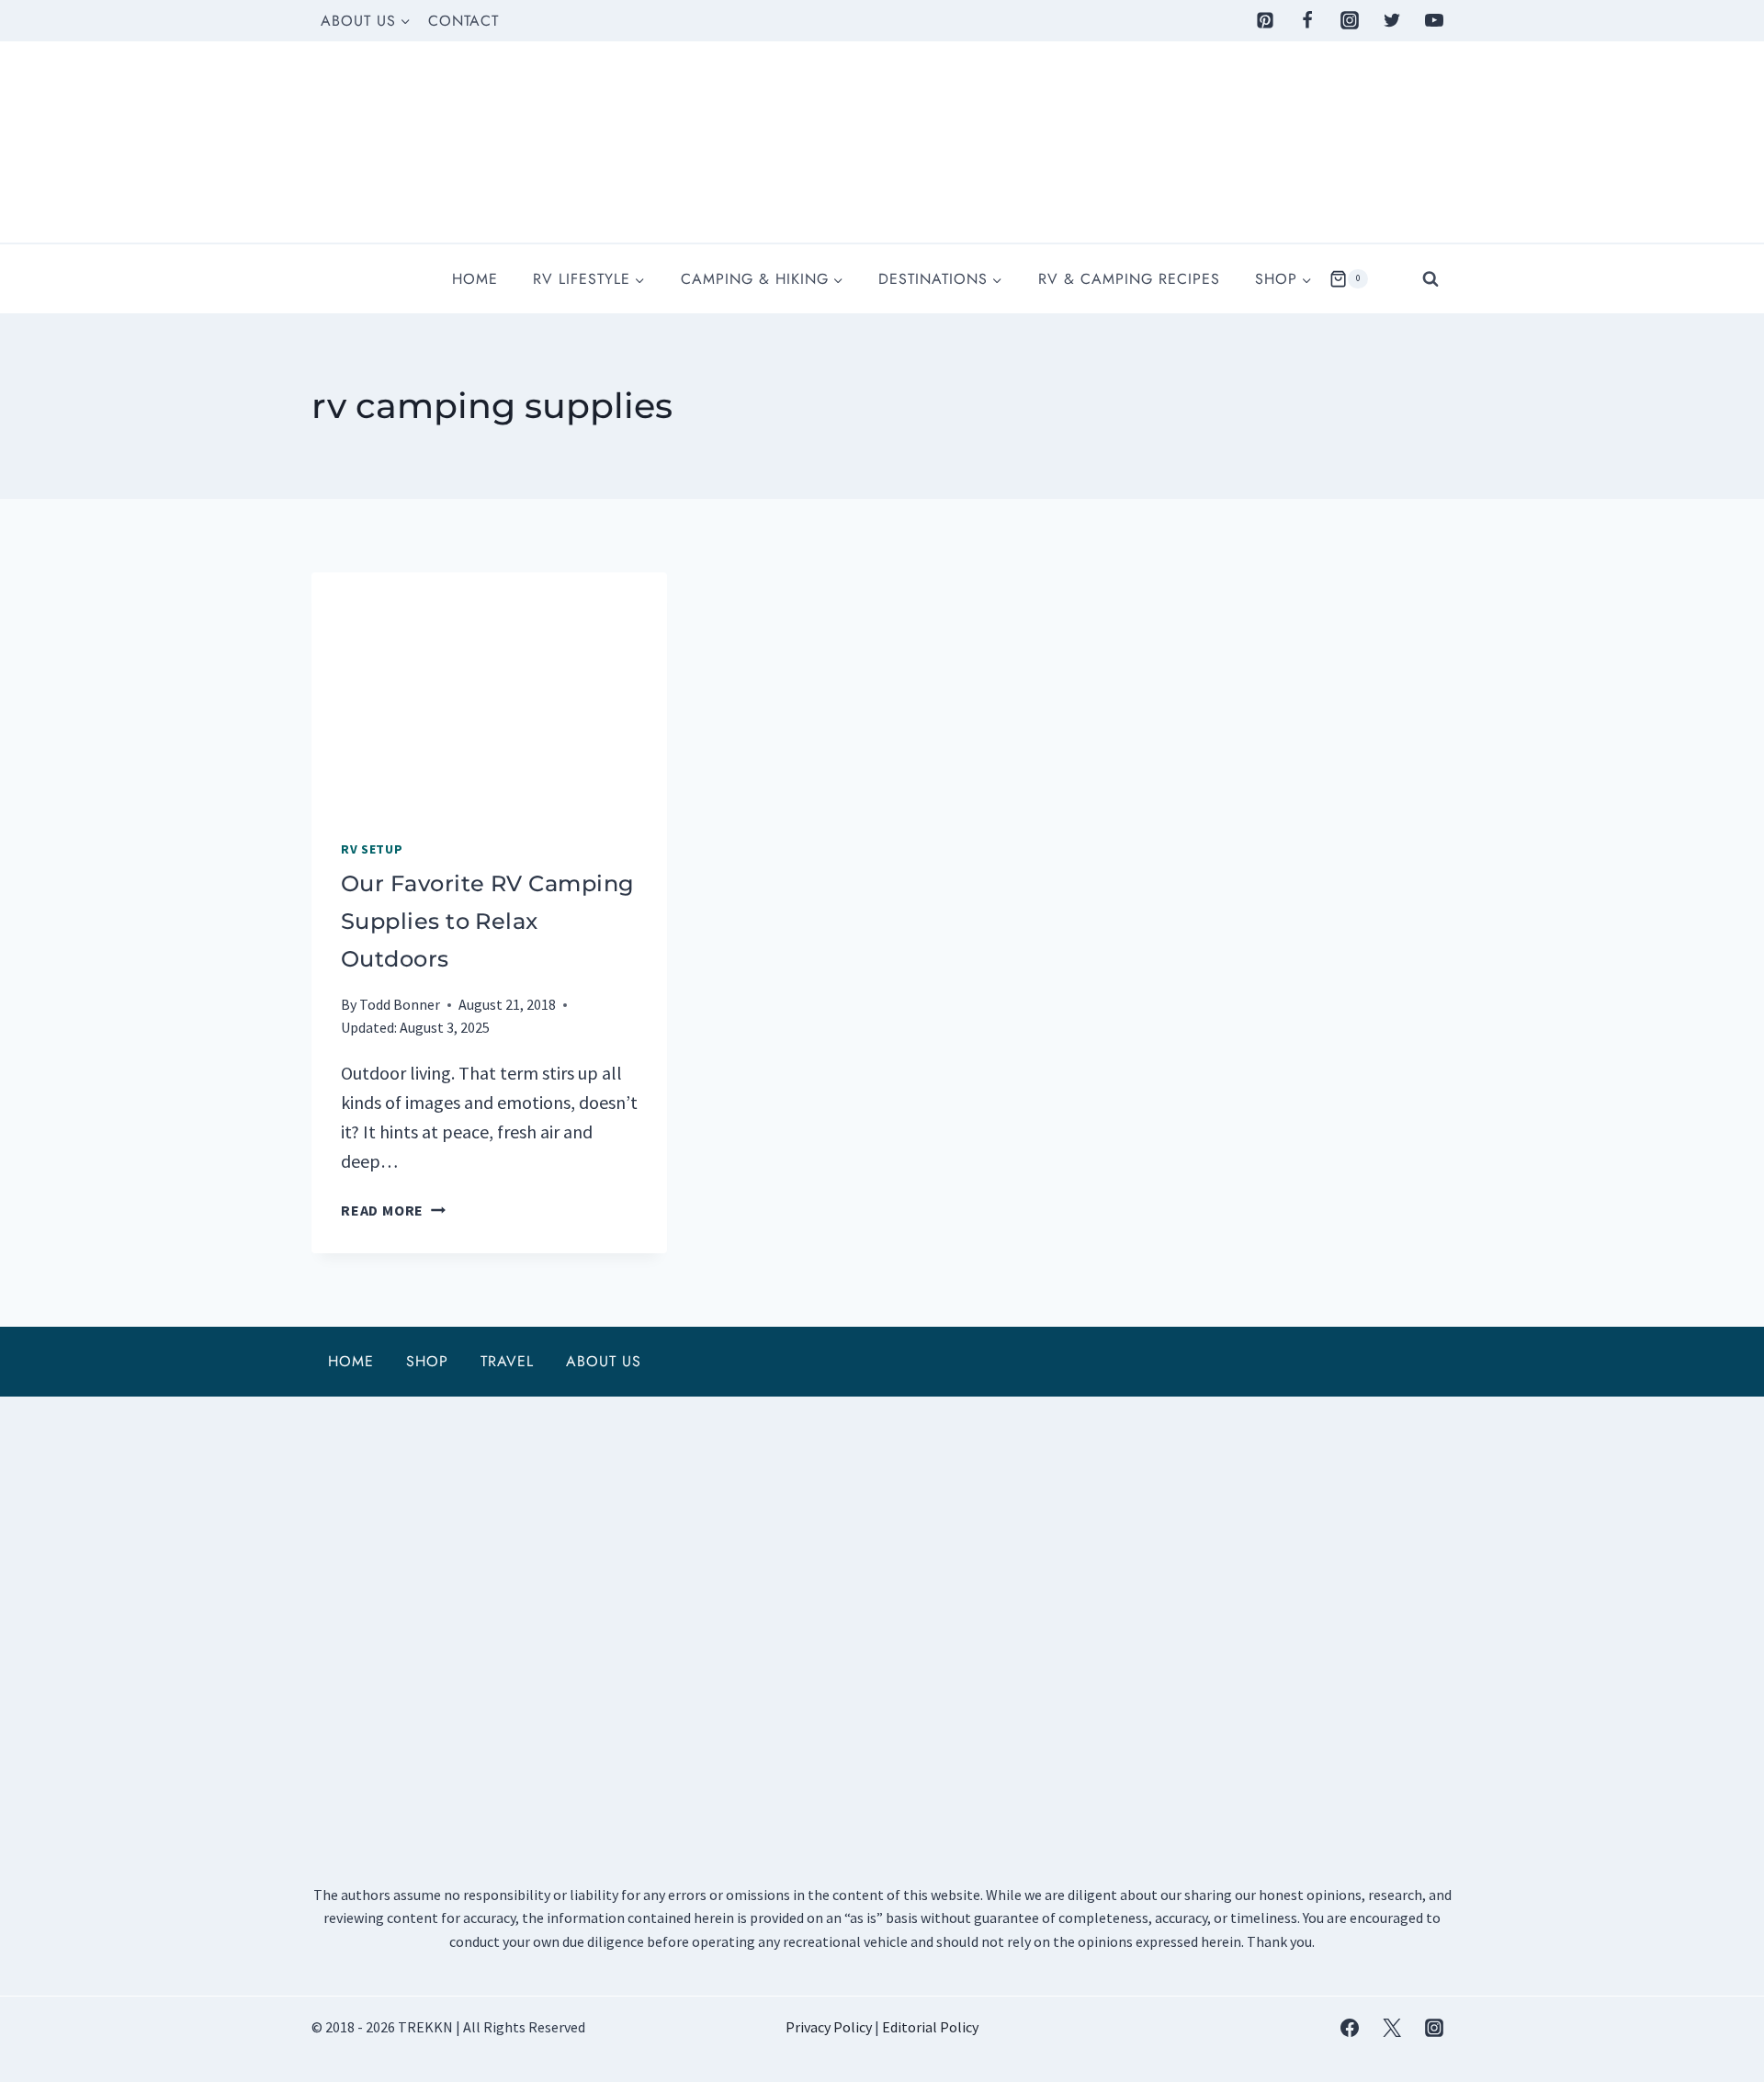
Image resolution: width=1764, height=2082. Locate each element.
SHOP (427, 1361)
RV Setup (372, 849)
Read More (393, 1210)
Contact (464, 21)
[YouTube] (1434, 20)
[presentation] (489, 691)
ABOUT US (604, 1361)
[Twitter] (1392, 20)
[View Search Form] (1430, 278)
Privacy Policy (829, 2027)
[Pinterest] (1265, 20)
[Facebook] (1307, 20)
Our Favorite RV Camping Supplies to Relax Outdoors (488, 921)
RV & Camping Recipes (1129, 279)
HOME (351, 1361)
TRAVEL (507, 1361)
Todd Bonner (400, 1004)
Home (475, 279)
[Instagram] (1350, 20)
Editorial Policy (930, 2027)
